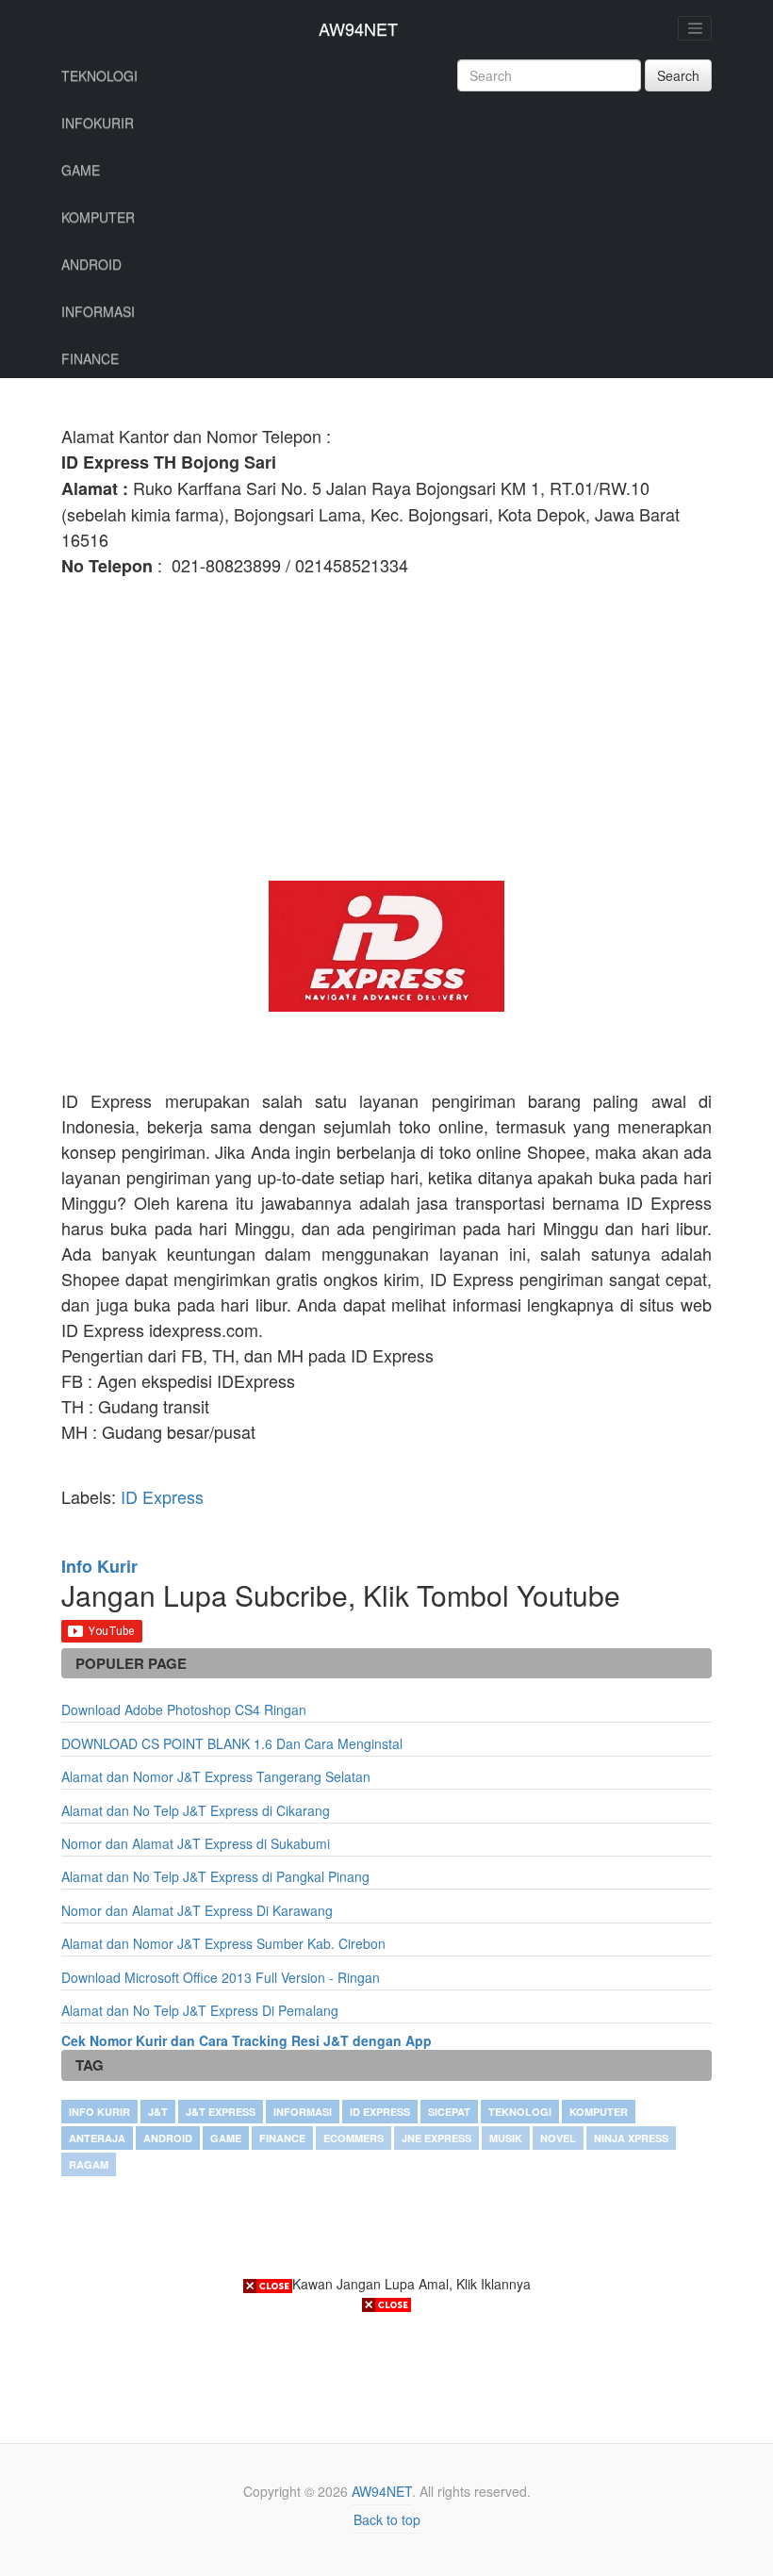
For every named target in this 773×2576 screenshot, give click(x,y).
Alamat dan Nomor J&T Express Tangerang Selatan (216, 1776)
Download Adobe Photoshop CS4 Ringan (184, 1709)
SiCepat (449, 2112)
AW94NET (358, 28)
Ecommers (354, 2138)
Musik (506, 2138)
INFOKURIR (98, 123)
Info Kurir (99, 2112)
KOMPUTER (98, 217)
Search (678, 75)
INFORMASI (98, 311)
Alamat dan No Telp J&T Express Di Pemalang (200, 2010)
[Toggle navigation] (695, 28)
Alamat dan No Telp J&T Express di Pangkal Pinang (215, 1876)
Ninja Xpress (631, 2138)
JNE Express (436, 2138)
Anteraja (97, 2138)
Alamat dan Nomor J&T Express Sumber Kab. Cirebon (223, 1943)
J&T (158, 2112)
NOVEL (558, 2138)
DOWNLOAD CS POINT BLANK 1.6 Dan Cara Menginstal (232, 1743)
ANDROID (91, 264)
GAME (81, 170)
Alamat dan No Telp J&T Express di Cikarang (196, 1810)
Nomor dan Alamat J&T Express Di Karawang (197, 1910)
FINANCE (90, 358)
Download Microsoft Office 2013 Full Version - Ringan (221, 1977)
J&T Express (221, 2112)
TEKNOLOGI (99, 75)
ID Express (162, 1496)
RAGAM (89, 2164)
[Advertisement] (386, 730)
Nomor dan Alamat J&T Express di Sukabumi (196, 1843)
